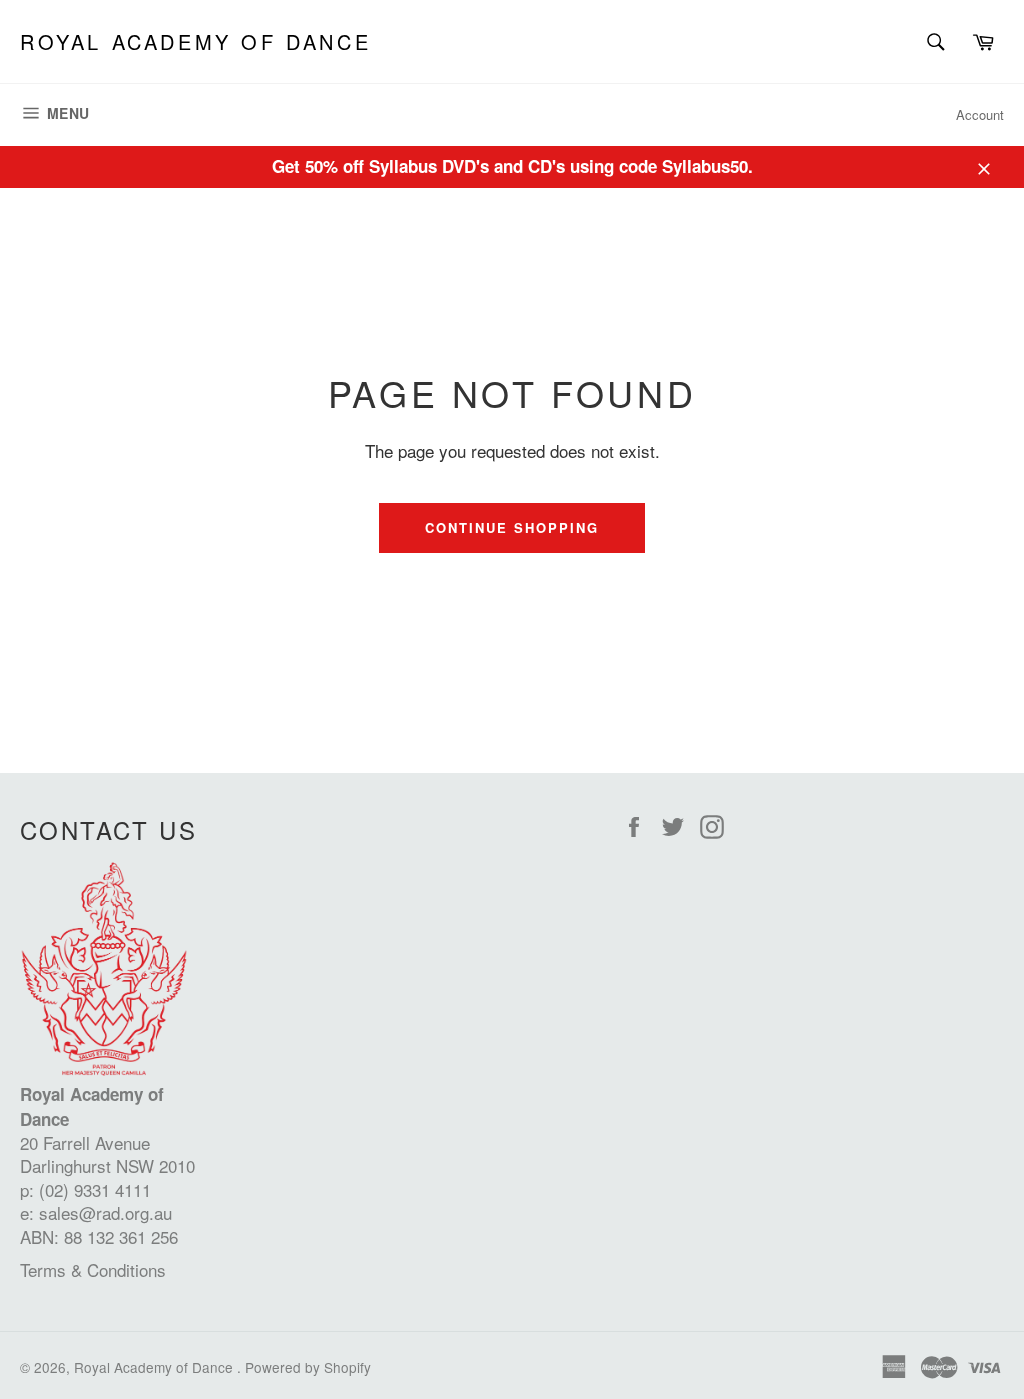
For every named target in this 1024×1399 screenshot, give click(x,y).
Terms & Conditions (93, 1269)
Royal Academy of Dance (195, 42)
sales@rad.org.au (105, 1212)
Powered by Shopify (308, 1367)
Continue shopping (511, 527)
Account (980, 114)
